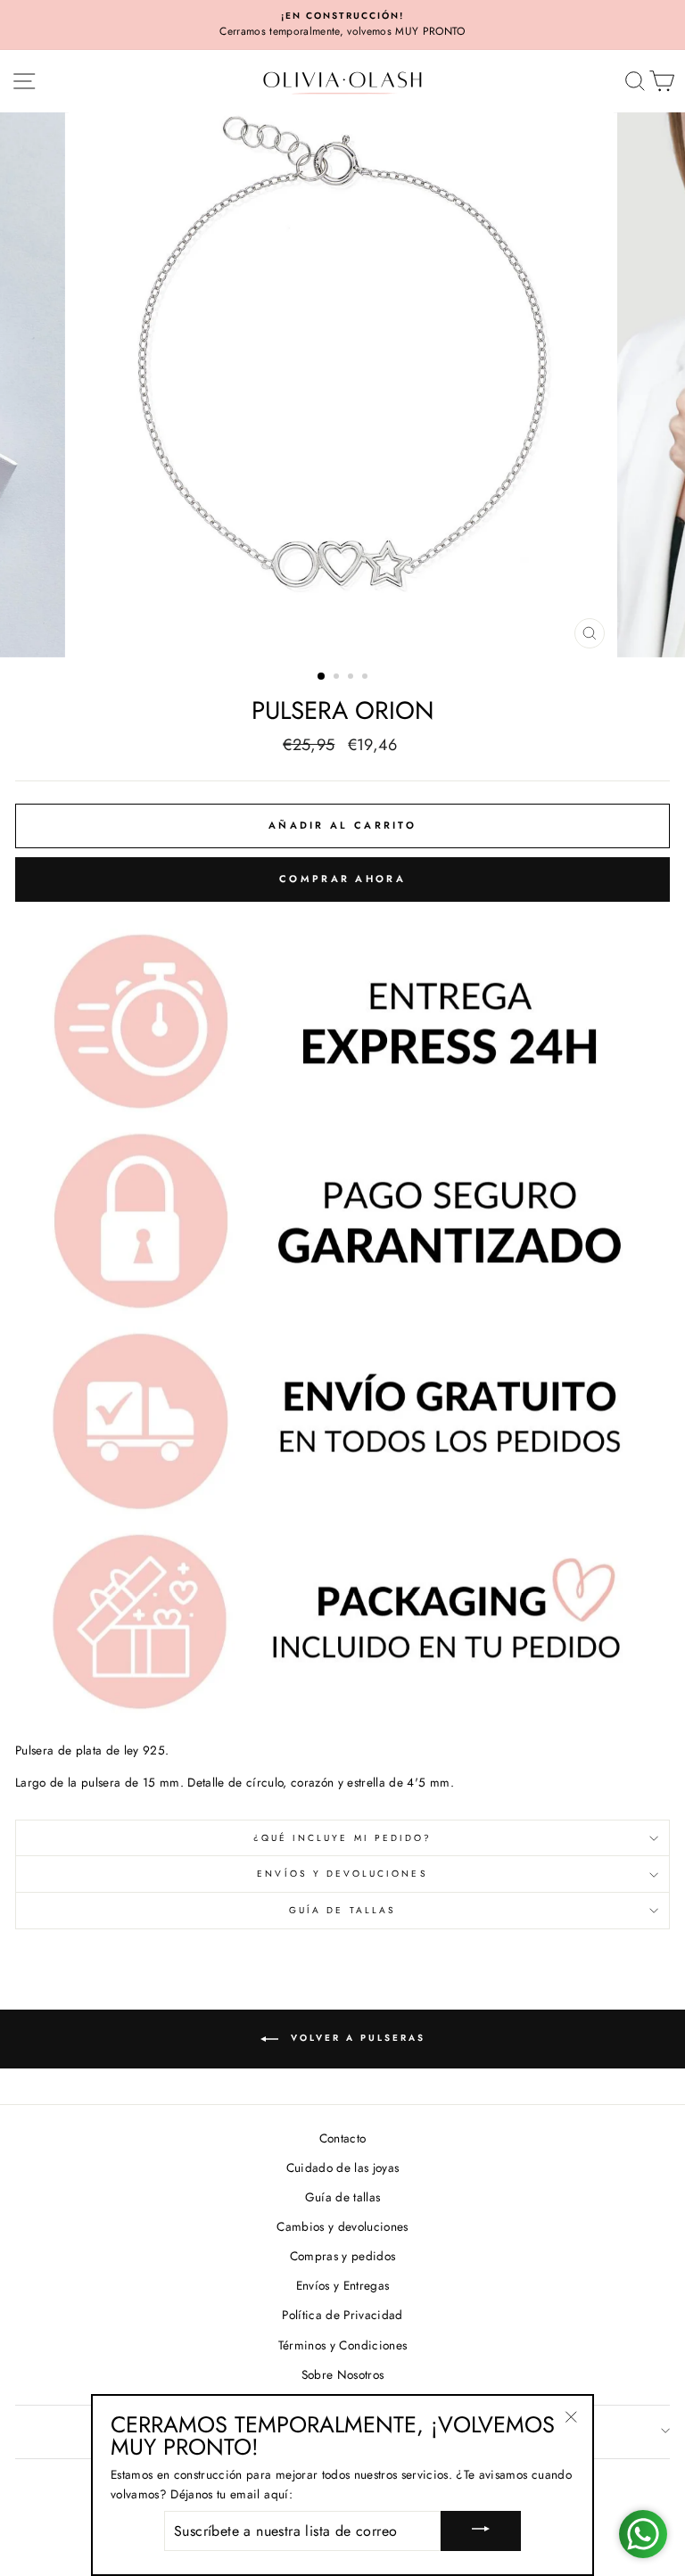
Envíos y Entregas (343, 2285)
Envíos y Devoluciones (342, 1874)
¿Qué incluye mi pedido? (342, 1838)
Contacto (343, 2138)
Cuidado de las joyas (343, 2167)
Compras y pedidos (343, 2256)
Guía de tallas (342, 1910)
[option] (342, 25)
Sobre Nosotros (343, 2374)
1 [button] (322, 677)
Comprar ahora (342, 879)
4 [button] (367, 678)
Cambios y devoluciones (342, 2226)
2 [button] (338, 678)
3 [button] (352, 678)
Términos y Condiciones (342, 2345)
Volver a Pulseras (355, 2038)
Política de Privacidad (342, 2315)
